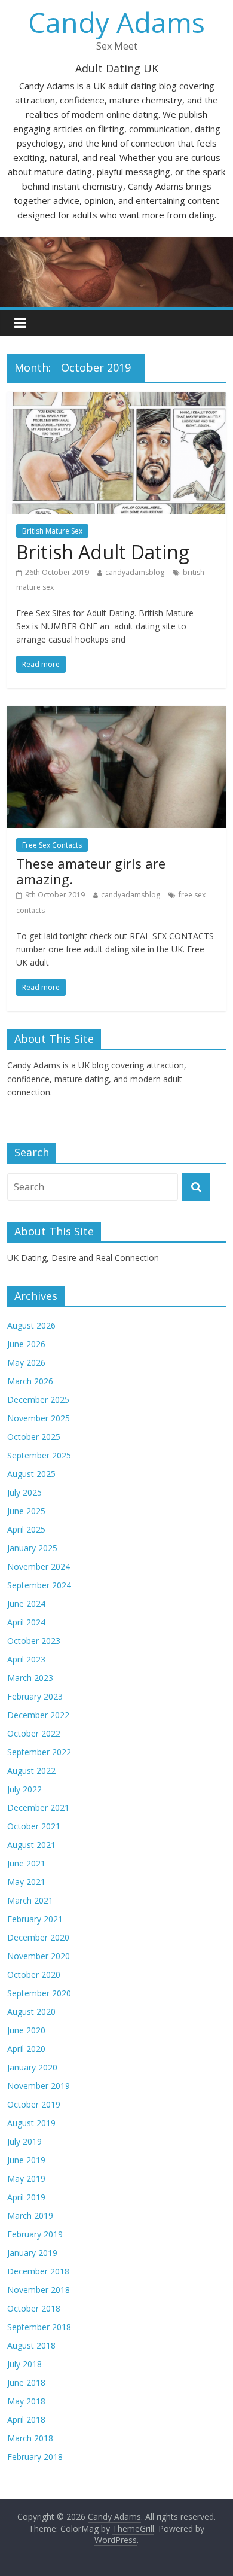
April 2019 (26, 2197)
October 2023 (34, 1641)
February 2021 (35, 1919)
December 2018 (38, 2271)
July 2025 (24, 1492)
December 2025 (38, 1400)
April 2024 (26, 1622)
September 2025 (39, 1455)
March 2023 (30, 1678)
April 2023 (26, 1659)
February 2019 (35, 2234)
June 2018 (26, 2382)
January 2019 (32, 2253)
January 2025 (32, 1548)
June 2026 (26, 1344)
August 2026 (31, 1325)
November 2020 (39, 1956)
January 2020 (32, 2067)
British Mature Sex (52, 531)
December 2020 (38, 1937)
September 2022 (39, 1752)
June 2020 (26, 2030)
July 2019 (24, 2141)
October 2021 (34, 1826)
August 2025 (31, 1474)
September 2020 (39, 1993)
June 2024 (26, 1604)
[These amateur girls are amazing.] (117, 713)
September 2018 (39, 2327)
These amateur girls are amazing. (91, 871)
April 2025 (26, 1529)
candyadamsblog (135, 572)
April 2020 (26, 2049)
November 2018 (39, 2290)
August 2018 (31, 2345)
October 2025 (34, 1437)
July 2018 (24, 2364)
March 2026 (30, 1381)
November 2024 (39, 1566)
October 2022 (34, 1733)
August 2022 (31, 1770)
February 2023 (35, 1696)
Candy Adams (116, 22)
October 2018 (34, 2308)
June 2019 (26, 2160)
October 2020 (34, 1974)
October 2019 (34, 2104)
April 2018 (26, 2420)
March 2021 (30, 1900)
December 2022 (38, 1715)
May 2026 (26, 1362)
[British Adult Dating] (117, 399)
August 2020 (31, 2012)
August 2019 (31, 2123)
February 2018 (35, 2457)
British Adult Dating (103, 552)
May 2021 (26, 1882)
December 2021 (38, 1808)
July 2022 (24, 1789)
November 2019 (39, 2086)
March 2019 (30, 2216)
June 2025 (26, 1511)
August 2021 (31, 1845)
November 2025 (39, 1418)
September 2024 (39, 1585)
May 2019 (26, 2178)
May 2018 (26, 2401)
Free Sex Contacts (52, 845)
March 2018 (30, 2438)
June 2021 (26, 1863)
